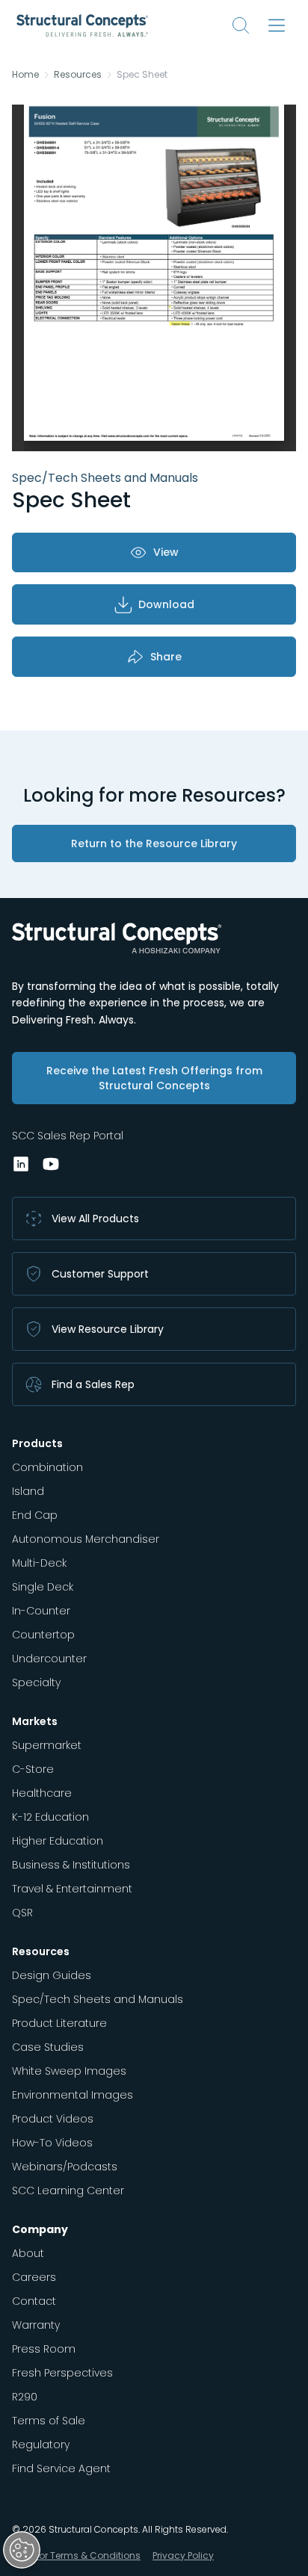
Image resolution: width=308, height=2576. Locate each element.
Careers (34, 2277)
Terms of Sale (49, 2421)
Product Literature (59, 2023)
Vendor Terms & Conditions (78, 2555)
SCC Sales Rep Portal (68, 1136)
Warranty (36, 2325)
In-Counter (41, 1611)
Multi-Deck (39, 1563)
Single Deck (43, 1587)
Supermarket (47, 1745)
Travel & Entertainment (72, 1889)
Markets (35, 1721)
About (28, 2253)
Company (40, 2229)
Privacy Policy (183, 2555)
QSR (22, 1913)
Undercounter (49, 1659)
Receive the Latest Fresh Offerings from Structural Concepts (154, 1078)
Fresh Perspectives (62, 2373)
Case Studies (48, 2047)
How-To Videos (52, 2143)
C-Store (33, 1769)
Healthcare (42, 1793)
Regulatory (41, 2445)
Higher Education (58, 1841)
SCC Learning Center (68, 2190)
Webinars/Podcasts (65, 2167)
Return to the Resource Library (154, 843)
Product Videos (53, 2119)
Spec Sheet (142, 75)
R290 (25, 2397)
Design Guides (52, 1975)
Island (28, 1491)
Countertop (43, 1635)
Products (37, 1443)
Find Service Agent (61, 2468)
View (166, 552)
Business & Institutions (71, 1865)
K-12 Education (50, 1817)
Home (25, 75)
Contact (34, 2301)
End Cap (35, 1515)
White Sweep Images (69, 2071)
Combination (47, 1467)
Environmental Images (73, 2095)
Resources (78, 75)
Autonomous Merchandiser (86, 1539)
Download (166, 604)
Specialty (36, 1682)
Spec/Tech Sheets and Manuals (98, 1999)
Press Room (44, 2349)
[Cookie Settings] (22, 2550)
